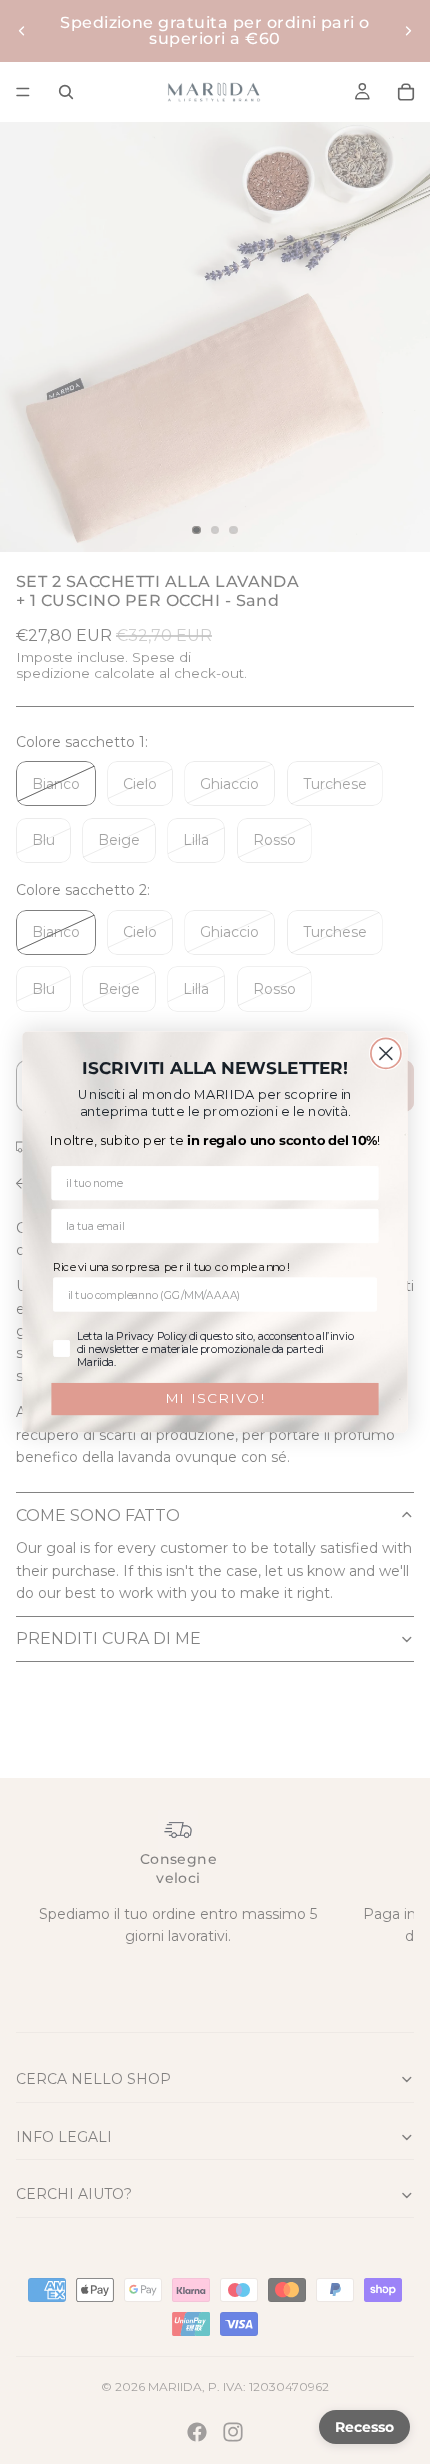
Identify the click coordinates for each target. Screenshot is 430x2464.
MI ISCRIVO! (215, 1398)
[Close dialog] (386, 1053)
